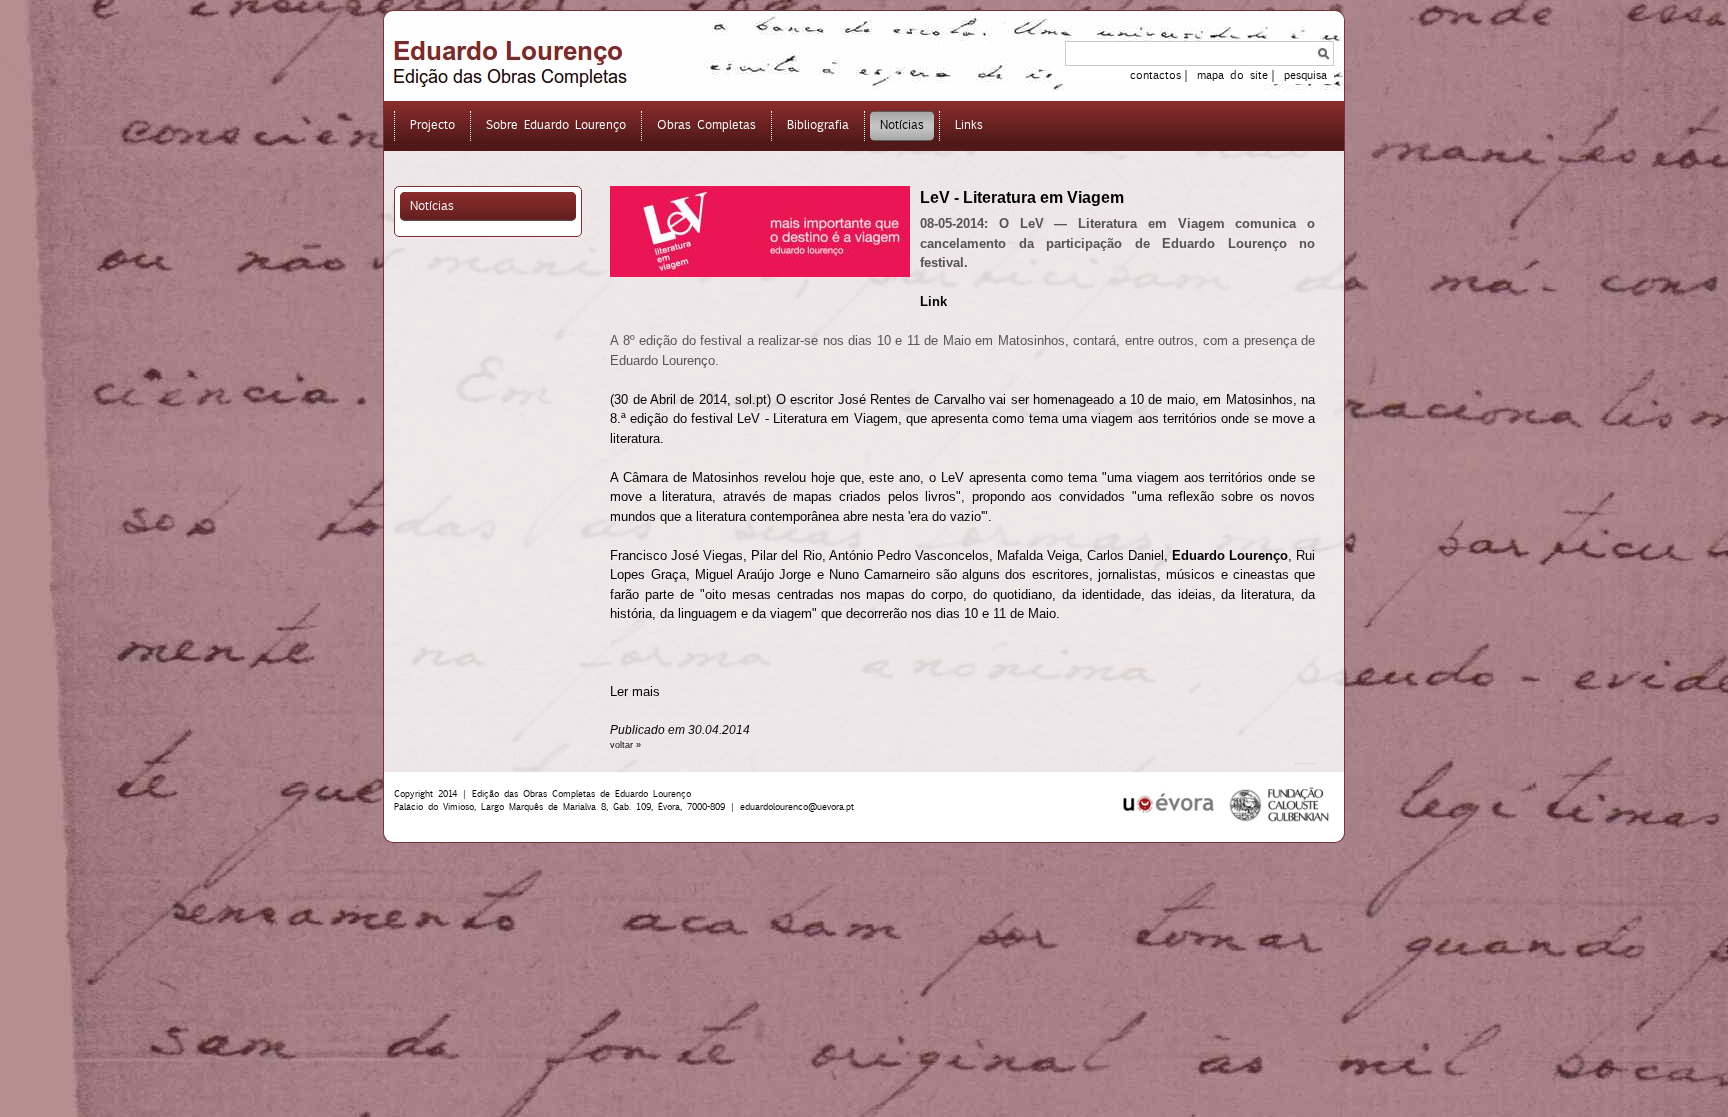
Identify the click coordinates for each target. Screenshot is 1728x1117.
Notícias (432, 205)
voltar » (625, 745)
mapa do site (1232, 75)
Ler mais (635, 691)
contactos (1155, 75)
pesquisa (1305, 75)
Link (933, 301)
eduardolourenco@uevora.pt (797, 806)
